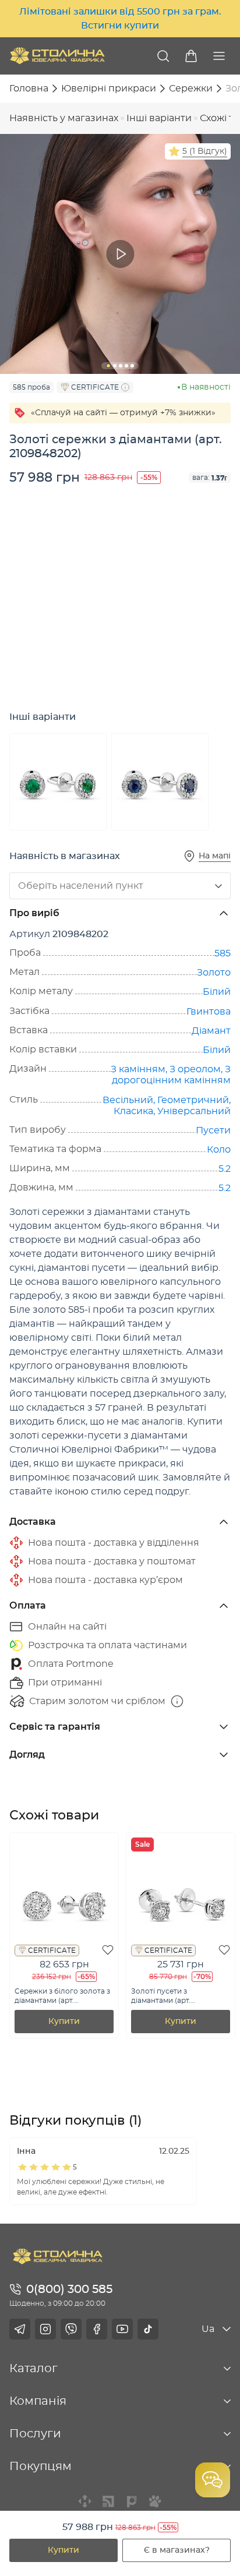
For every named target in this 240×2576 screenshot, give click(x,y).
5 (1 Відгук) (205, 151)
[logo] (57, 56)
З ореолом (195, 1069)
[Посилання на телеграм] (20, 2329)
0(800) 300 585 (69, 2289)
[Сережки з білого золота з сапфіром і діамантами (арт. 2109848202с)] (160, 782)
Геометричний (193, 1100)
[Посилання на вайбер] (71, 2329)
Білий (217, 992)
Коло (219, 1150)
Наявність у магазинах (64, 118)
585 (223, 953)
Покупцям (40, 2467)
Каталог (33, 2369)
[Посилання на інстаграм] (45, 2329)
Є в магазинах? (177, 2550)
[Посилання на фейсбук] (97, 2329)
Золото (214, 973)
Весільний (128, 1100)
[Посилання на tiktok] (148, 2329)
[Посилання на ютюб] (122, 2329)
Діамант (211, 1031)
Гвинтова (209, 1012)
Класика (133, 1111)
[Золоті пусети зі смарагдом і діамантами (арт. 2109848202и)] (58, 782)
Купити (63, 2550)
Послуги (35, 2434)
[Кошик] (191, 56)
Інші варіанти (159, 118)
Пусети (213, 1130)
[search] (163, 56)
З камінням (138, 1069)
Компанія (38, 2401)
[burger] (219, 56)
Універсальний (194, 1111)
